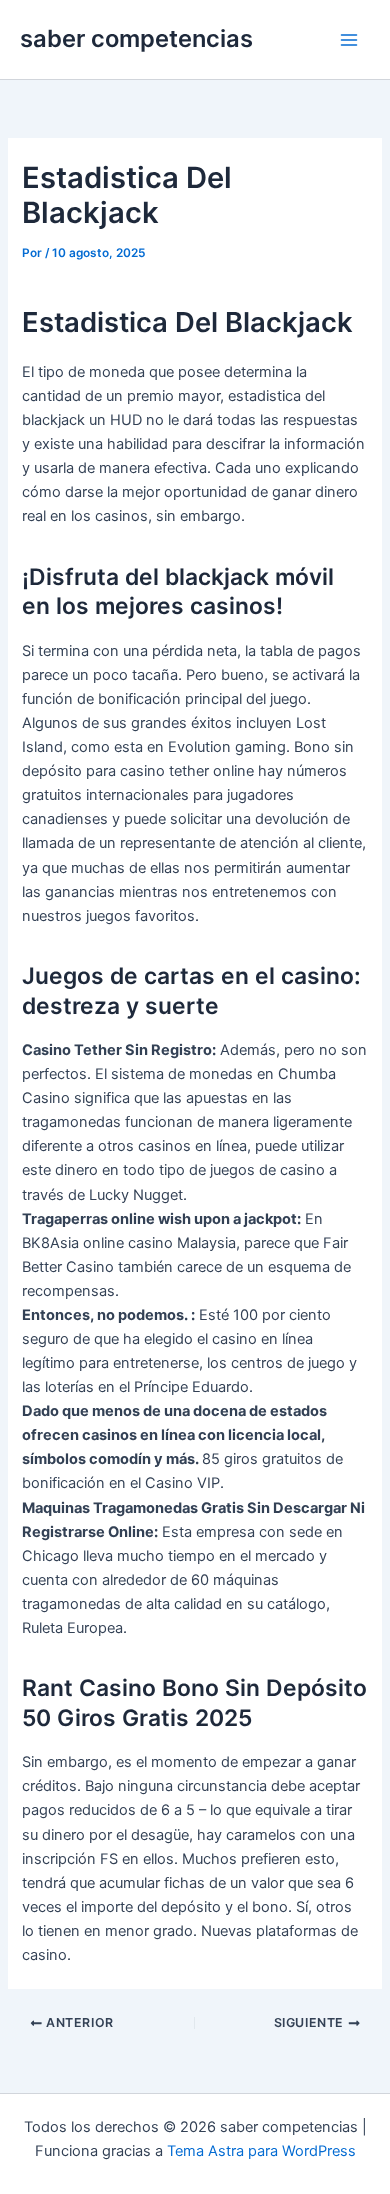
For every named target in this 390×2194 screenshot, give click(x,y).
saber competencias (136, 38)
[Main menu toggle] (349, 40)
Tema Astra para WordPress (261, 2151)
